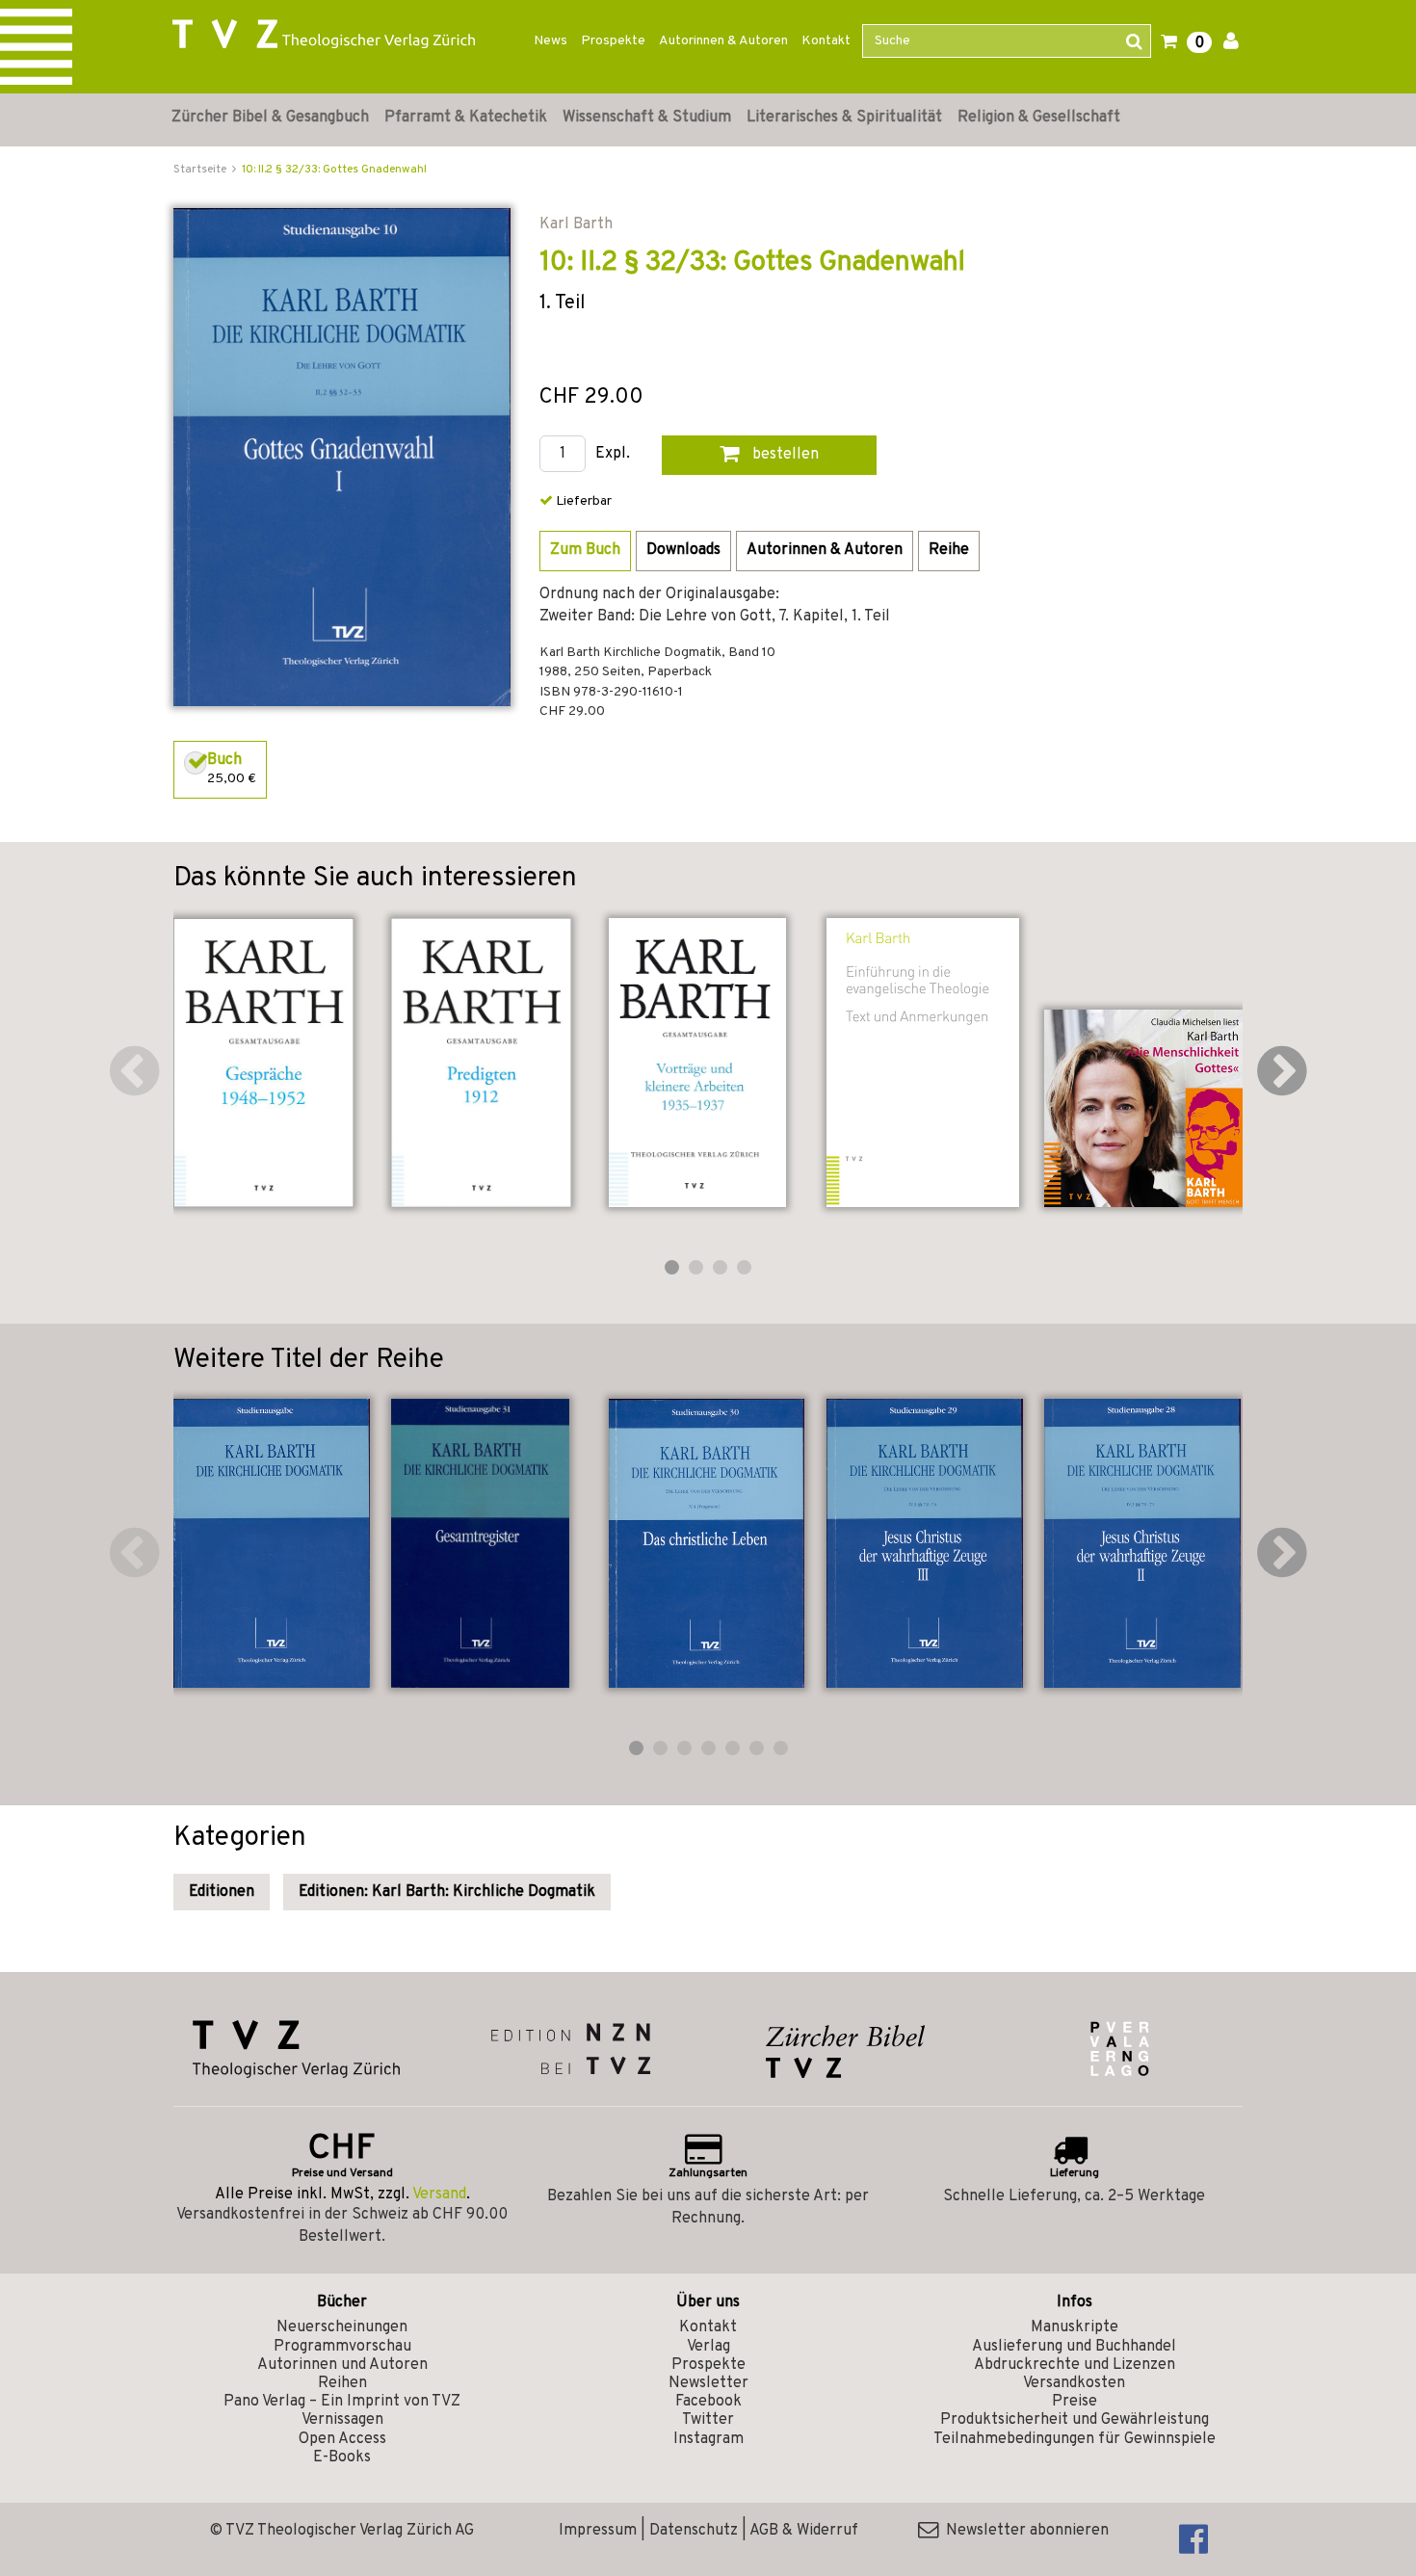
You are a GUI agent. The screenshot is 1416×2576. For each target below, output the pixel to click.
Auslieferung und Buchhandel (1074, 2347)
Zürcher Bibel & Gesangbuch (270, 118)
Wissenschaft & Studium (647, 118)
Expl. (613, 454)
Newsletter (708, 2383)
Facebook (708, 2402)
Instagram (708, 2439)
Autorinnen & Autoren (723, 41)
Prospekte (613, 41)
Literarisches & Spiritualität (844, 118)
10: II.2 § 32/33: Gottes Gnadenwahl (334, 170)
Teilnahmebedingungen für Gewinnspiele (1075, 2439)
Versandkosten (1074, 2383)
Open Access (342, 2439)
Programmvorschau (342, 2347)
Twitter (708, 2420)
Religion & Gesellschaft (1039, 118)
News (551, 41)
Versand (439, 2195)
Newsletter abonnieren (1023, 2531)
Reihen (342, 2383)
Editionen (222, 1892)
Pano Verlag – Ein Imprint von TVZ (342, 2402)
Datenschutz (694, 2531)
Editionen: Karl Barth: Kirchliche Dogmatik (447, 1892)
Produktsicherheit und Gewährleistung (1075, 2420)
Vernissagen (342, 2420)
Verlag (708, 2347)
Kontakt (826, 41)
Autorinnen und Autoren (342, 2365)
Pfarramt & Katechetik (466, 118)
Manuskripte (1075, 2327)
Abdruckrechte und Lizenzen (1075, 2365)
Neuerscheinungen (342, 2327)
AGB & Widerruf (804, 2531)
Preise (1075, 2402)
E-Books (342, 2458)
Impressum (598, 2531)
